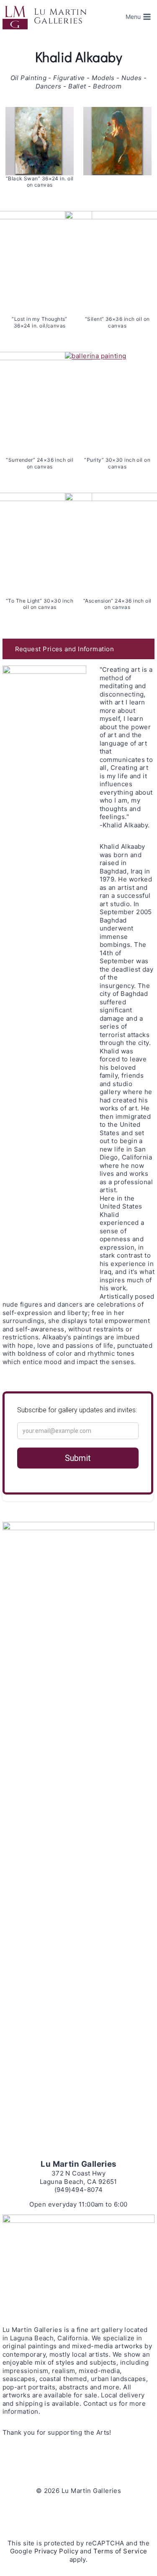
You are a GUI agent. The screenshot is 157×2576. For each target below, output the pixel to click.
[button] (79, 649)
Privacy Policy (56, 2551)
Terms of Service (120, 2551)
